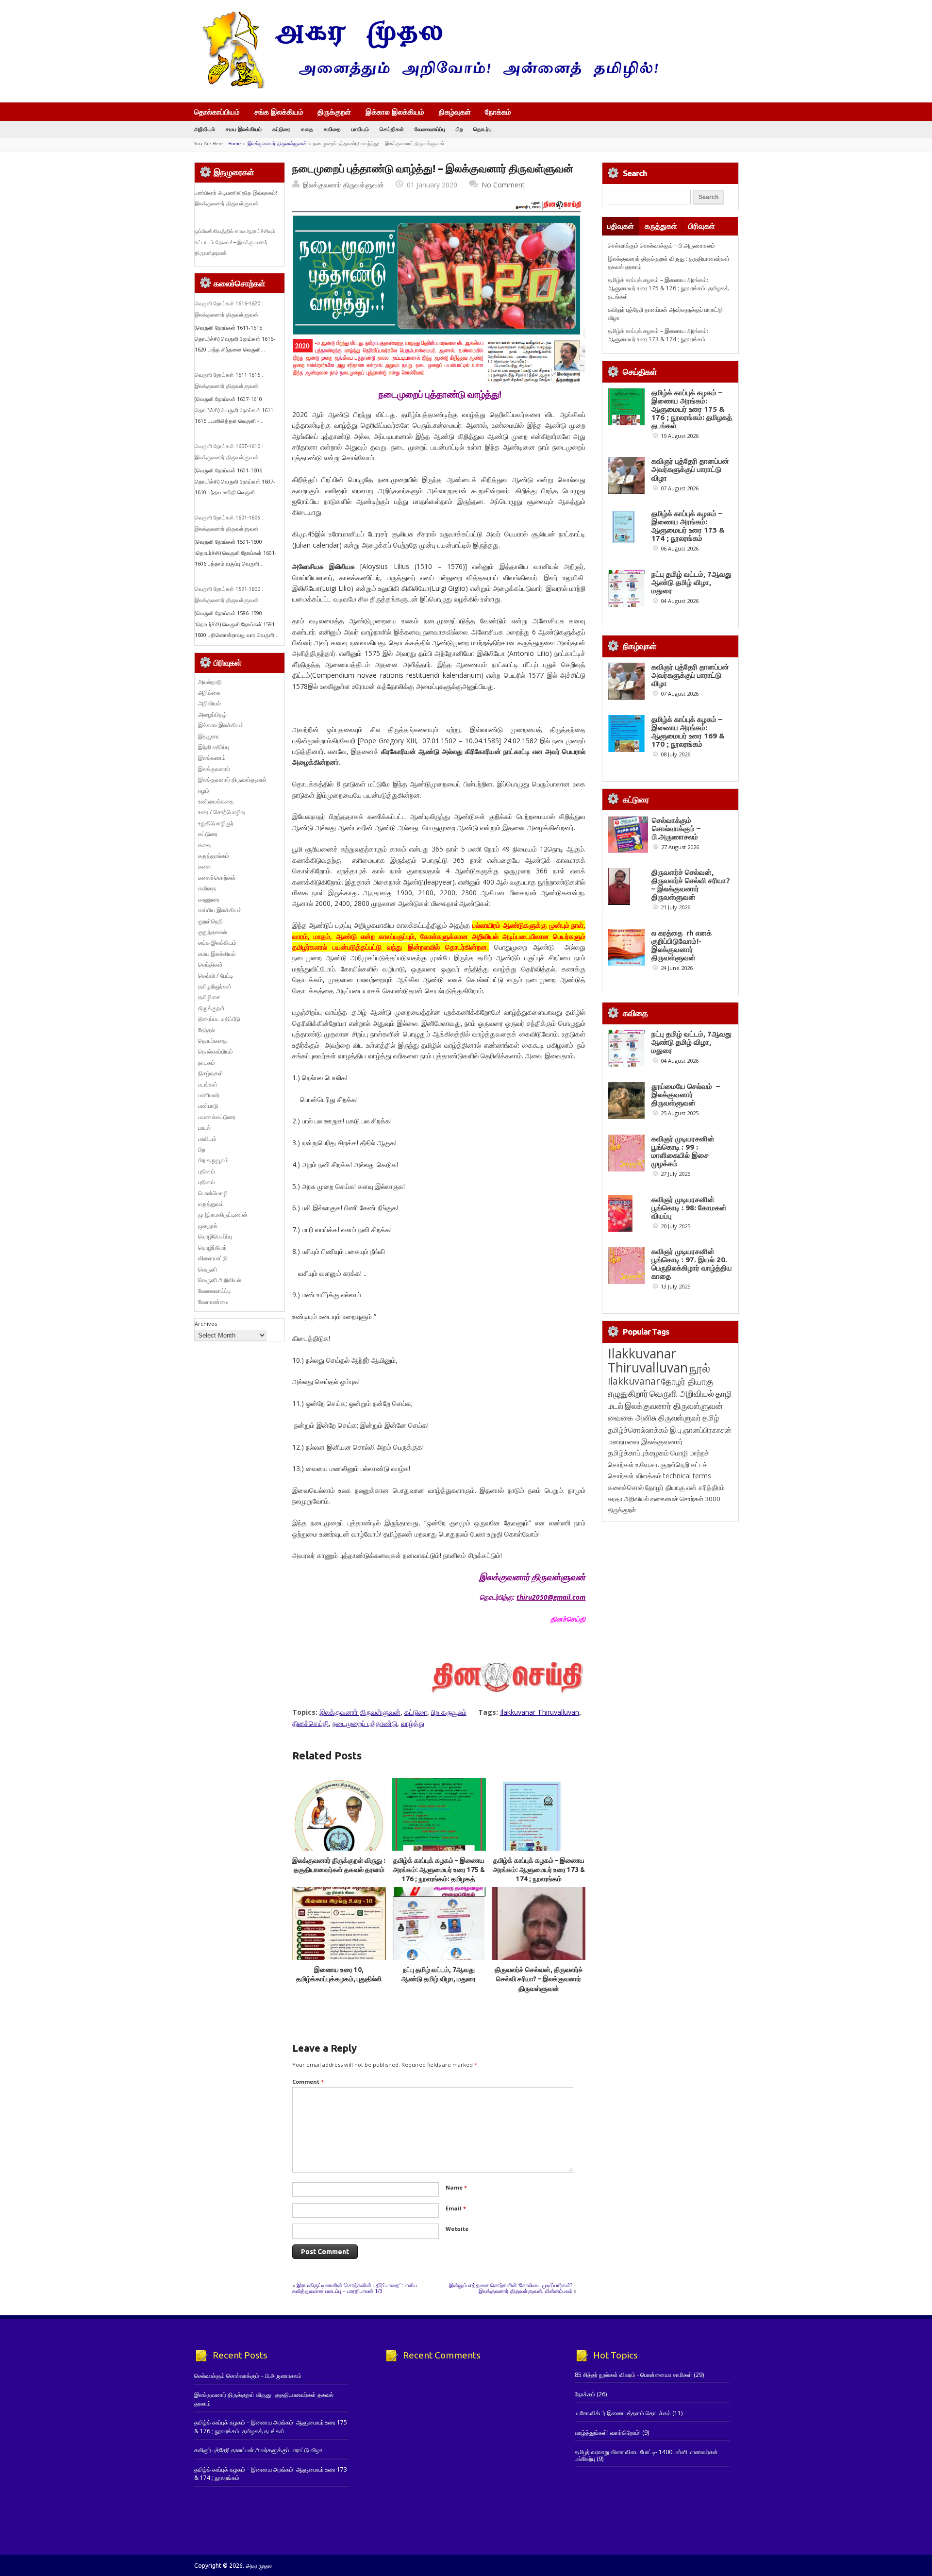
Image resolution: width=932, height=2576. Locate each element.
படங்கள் (208, 1084)
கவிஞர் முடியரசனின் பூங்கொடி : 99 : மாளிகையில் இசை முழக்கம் (683, 1151)
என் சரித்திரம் (706, 1487)
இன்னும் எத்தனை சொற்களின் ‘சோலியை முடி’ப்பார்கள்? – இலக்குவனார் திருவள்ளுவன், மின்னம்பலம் (513, 2288)
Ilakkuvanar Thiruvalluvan (540, 1712)
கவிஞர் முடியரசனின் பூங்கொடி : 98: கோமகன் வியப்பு (689, 1208)
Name (456, 2187)
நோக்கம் (498, 113)
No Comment (503, 185)
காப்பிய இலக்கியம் (220, 910)
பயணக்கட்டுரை (217, 1117)
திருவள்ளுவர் (680, 1417)
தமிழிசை (209, 997)
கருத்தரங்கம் (214, 856)
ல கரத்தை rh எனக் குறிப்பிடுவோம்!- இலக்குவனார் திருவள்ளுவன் (682, 945)
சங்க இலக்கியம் (279, 112)
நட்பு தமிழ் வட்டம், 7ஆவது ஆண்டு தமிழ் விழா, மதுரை (691, 582)
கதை (307, 129)
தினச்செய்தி (310, 1723)
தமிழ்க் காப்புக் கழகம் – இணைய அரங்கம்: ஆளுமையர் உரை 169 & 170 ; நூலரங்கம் (688, 732)
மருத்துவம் (211, 1204)
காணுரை (209, 899)
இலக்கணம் (212, 758)
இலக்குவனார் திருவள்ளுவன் (277, 143)
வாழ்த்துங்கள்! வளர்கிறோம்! (608, 2433)
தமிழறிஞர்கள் (215, 986)
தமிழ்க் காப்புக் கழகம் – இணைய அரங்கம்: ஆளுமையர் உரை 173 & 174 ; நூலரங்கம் (539, 1870)
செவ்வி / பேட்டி (216, 976)
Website (457, 2229)
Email (456, 2208)
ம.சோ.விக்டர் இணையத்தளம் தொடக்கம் (623, 2413)
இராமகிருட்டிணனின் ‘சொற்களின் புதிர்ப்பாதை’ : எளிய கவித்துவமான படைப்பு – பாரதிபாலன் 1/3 (355, 2288)
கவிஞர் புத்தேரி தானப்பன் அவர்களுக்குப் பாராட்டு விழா (690, 469)
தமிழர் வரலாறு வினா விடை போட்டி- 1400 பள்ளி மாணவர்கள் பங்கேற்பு (646, 2455)
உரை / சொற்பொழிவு (222, 812)
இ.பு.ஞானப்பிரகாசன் (701, 1430)
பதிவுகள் (621, 226)
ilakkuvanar (634, 1381)
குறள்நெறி (210, 921)
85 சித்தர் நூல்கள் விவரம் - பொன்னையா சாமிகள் (633, 2375)
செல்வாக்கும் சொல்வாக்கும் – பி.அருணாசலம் (661, 245)
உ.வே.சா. (647, 1464)
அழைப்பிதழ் (212, 714)
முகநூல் (208, 1226)
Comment (308, 2082)
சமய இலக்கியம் (244, 129)
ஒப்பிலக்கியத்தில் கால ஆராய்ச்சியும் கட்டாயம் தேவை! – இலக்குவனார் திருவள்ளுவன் (235, 242)
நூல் (700, 1368)
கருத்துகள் (661, 226)
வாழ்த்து (413, 1723)
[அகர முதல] (426, 86)
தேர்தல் (207, 1030)
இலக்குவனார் (214, 769)
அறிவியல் (205, 129)
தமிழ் (711, 1418)
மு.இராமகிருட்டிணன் (223, 1214)
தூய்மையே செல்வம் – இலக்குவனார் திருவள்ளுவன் (686, 1095)
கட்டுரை (281, 129)
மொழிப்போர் (212, 1247)
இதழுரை (208, 736)
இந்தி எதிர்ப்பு (214, 747)
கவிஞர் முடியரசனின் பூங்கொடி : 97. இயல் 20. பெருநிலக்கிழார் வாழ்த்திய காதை (692, 1264)
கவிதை (332, 129)
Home (234, 143)
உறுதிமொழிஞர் (216, 823)
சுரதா (615, 1499)
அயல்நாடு (210, 682)
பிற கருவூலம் (449, 1712)
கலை (204, 866)
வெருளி (208, 1269)
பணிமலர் (209, 1095)
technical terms (687, 1476)
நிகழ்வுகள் (455, 112)
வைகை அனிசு (632, 1417)
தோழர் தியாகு (665, 1487)
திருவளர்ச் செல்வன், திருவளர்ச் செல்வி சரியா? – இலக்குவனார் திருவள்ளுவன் (539, 1979)
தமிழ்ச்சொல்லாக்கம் (638, 1430)
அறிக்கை (209, 693)
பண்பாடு (208, 1106)
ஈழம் (204, 791)
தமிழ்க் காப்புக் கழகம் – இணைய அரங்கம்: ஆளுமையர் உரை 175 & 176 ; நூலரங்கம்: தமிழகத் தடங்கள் (668, 288)
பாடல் (204, 1128)
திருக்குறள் (334, 112)
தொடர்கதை (212, 1041)
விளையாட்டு (213, 1258)
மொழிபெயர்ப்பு (215, 1236)
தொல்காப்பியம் (217, 112)
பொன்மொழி (213, 1193)
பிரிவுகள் (702, 226)
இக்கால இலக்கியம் (395, 112)
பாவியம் (360, 129)
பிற (459, 129)
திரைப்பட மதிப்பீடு (219, 1019)
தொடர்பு (483, 129)
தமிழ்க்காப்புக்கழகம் (638, 1453)
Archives (206, 1324)
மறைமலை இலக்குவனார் (645, 1441)
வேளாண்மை (213, 1302)
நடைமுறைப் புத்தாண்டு (365, 1723)
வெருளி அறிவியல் (220, 1280)
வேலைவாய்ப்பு (430, 129)
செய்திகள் (392, 129)
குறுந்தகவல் (213, 932)
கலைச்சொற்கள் (217, 878)
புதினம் (207, 1171)
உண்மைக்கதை (216, 801)
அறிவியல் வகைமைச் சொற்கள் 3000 (672, 1499)
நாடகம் (207, 1062)
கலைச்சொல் (626, 1487)
